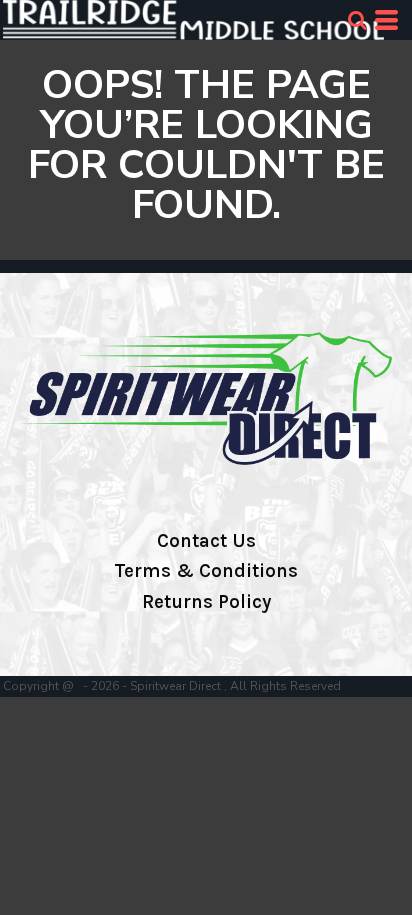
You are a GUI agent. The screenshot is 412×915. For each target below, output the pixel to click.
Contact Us (206, 541)
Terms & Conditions (206, 571)
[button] (357, 20)
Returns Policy (206, 602)
